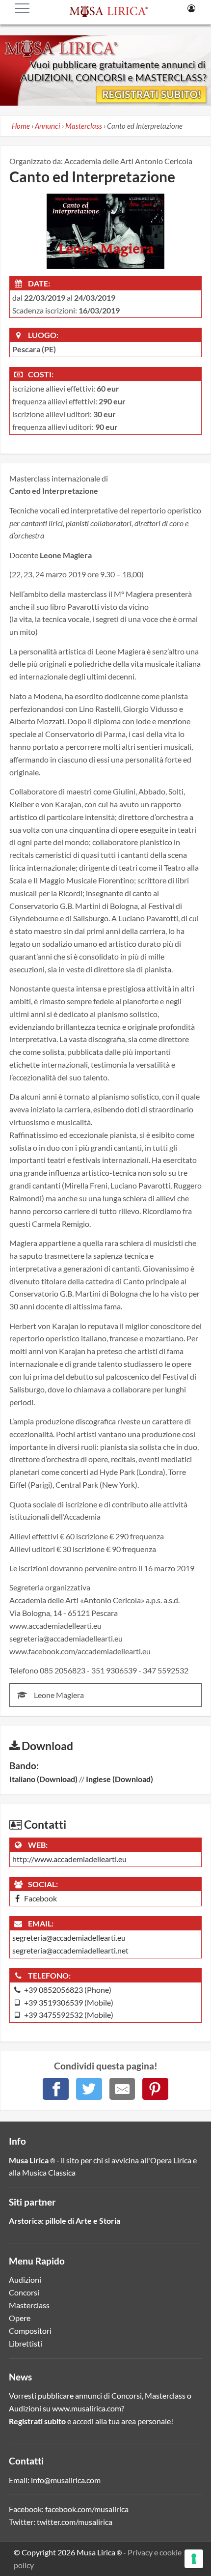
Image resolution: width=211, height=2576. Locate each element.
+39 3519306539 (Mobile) (68, 2002)
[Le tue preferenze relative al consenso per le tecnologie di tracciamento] (194, 2559)
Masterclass (29, 2305)
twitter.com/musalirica (75, 2522)
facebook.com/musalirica (87, 2509)
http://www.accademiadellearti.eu (69, 1859)
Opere (20, 2318)
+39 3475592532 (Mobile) (68, 2015)
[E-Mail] (122, 2089)
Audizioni (25, 2279)
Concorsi (24, 2292)
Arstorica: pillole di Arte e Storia (65, 2221)
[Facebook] (56, 2089)
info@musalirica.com (66, 2480)
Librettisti (26, 2343)
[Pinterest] (155, 2089)
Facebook (40, 1898)
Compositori (30, 2331)
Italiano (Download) (43, 1779)
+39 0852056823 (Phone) (67, 1990)
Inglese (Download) (119, 1779)
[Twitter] (89, 2089)
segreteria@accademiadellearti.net (70, 1950)
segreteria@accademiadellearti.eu (69, 1938)
